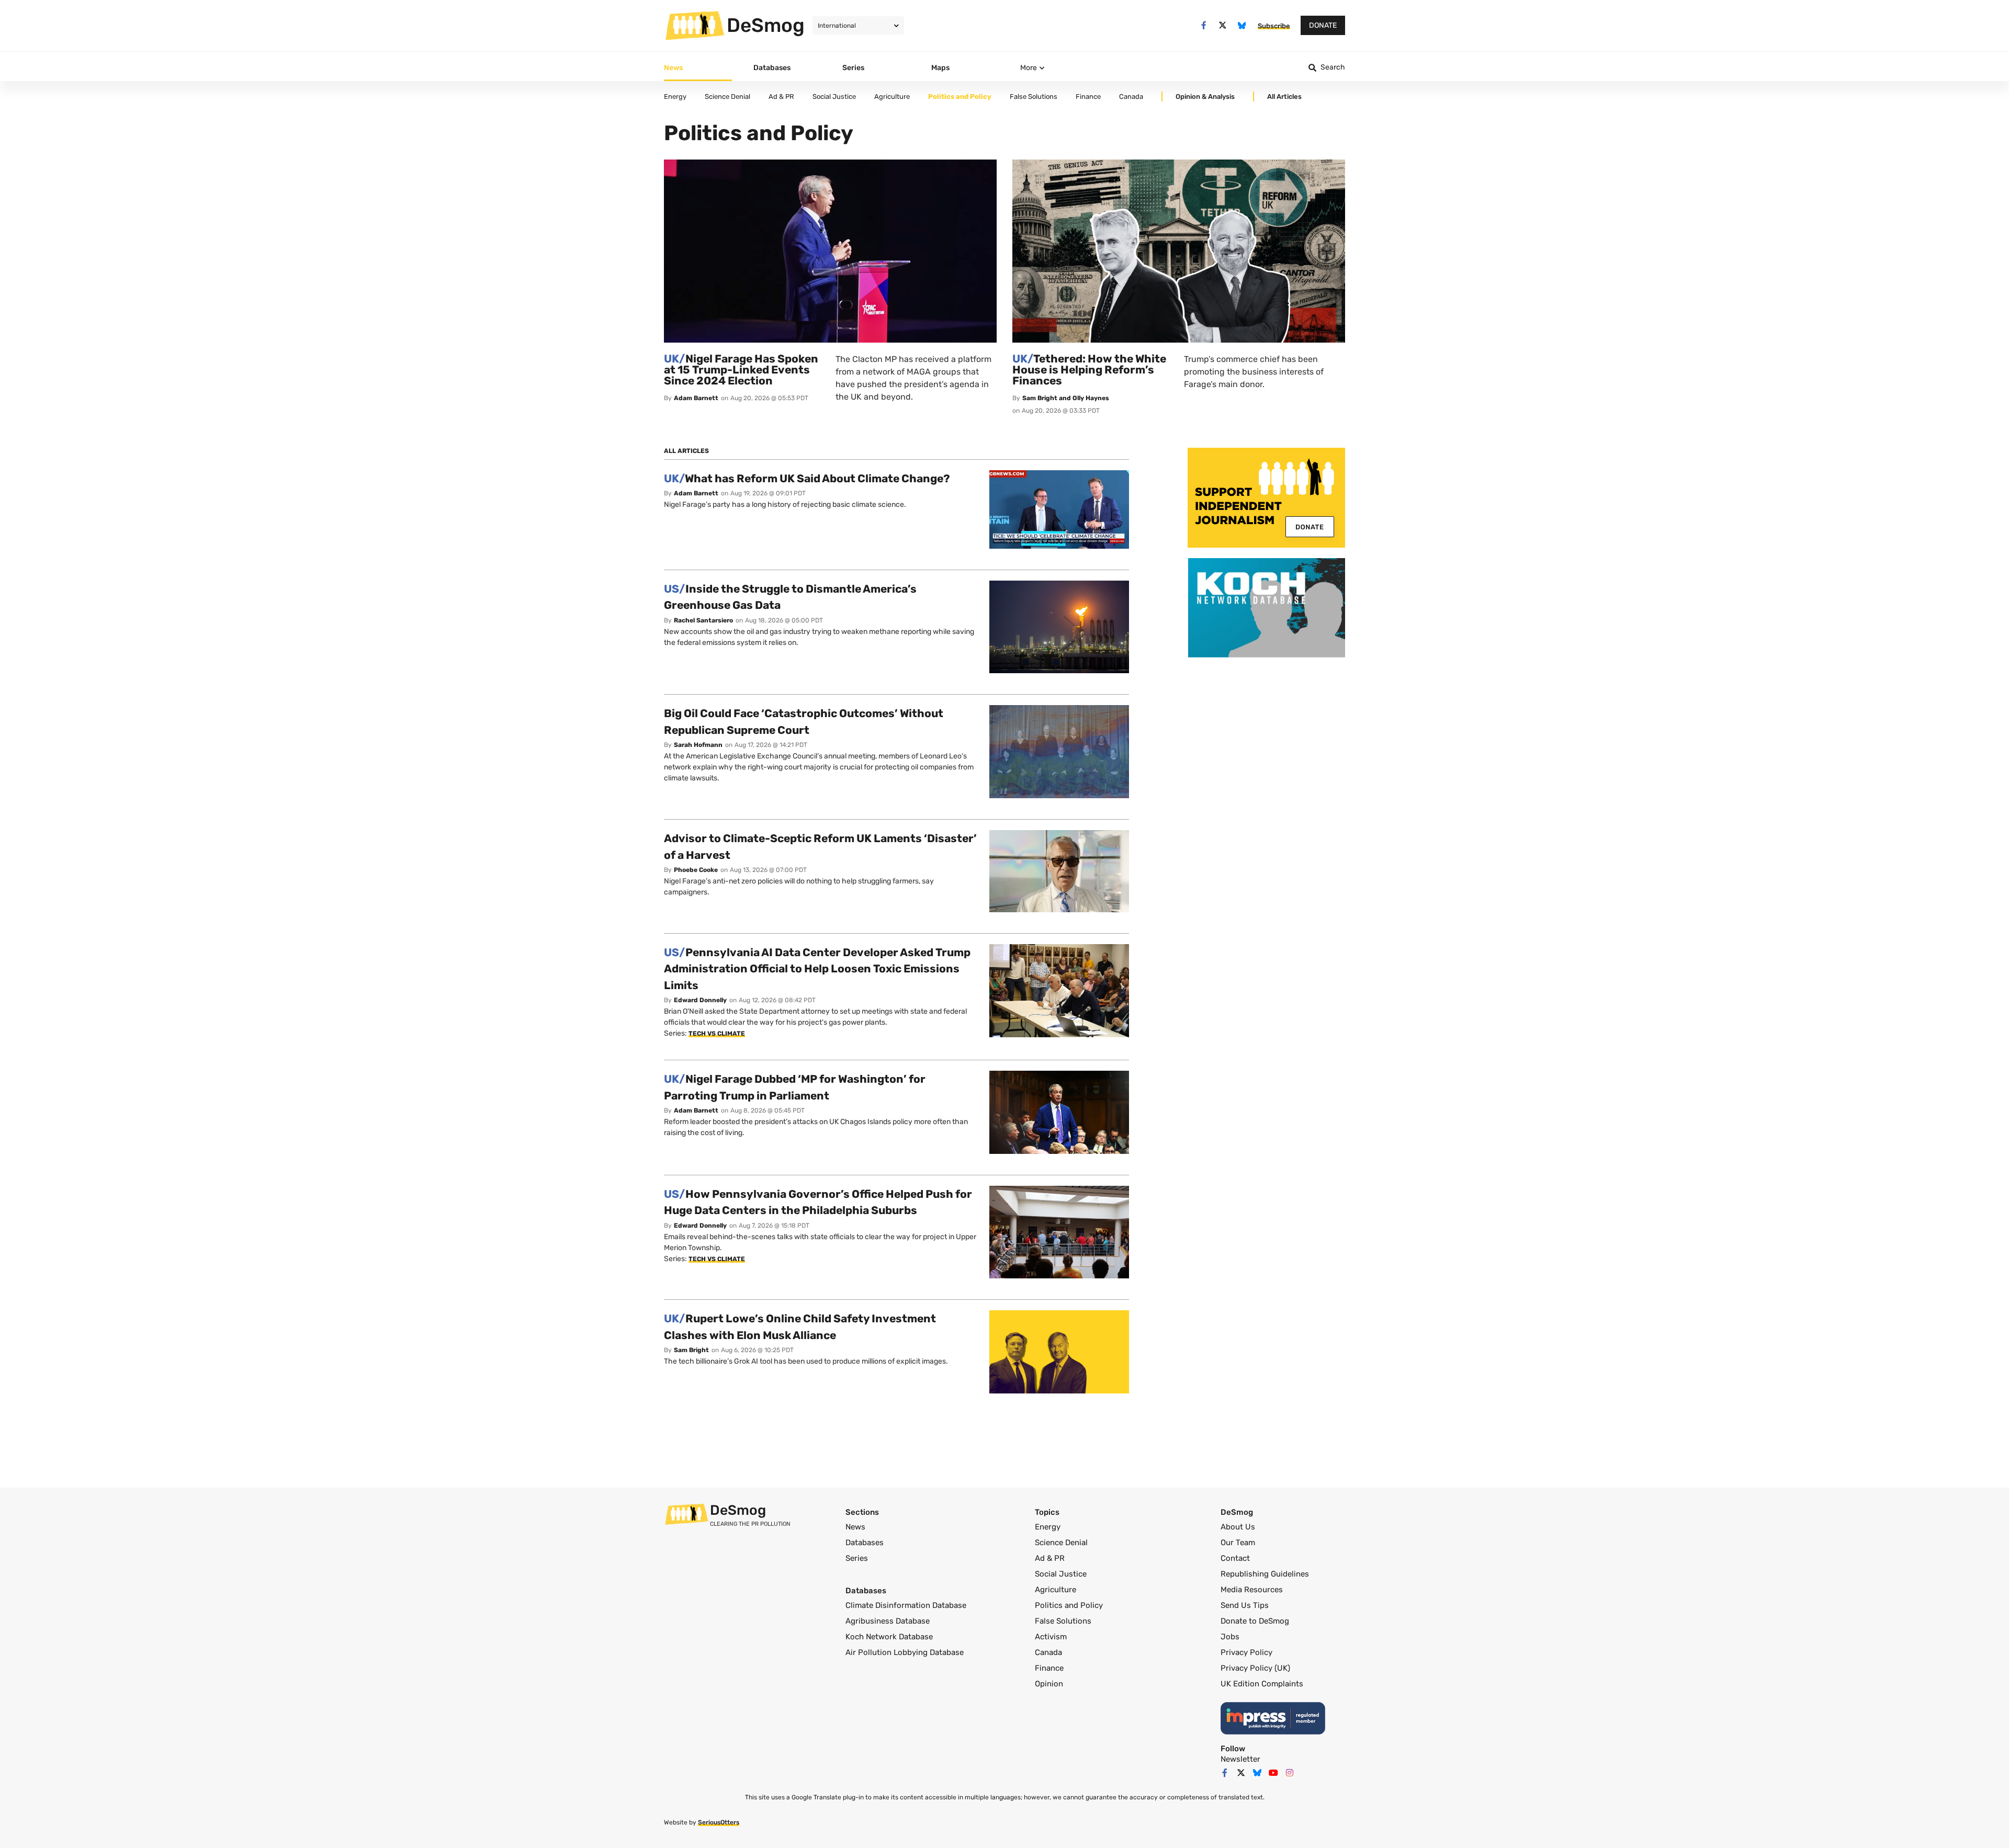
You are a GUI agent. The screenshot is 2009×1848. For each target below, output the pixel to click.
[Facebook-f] (1204, 25)
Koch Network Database (889, 1637)
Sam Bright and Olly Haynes (1066, 398)
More (1029, 68)
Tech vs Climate (717, 1034)
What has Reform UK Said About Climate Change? (807, 478)
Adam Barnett (696, 398)
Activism (1051, 1637)
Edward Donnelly (700, 1000)
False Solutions (1063, 1621)
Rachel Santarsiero (703, 620)
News (855, 1527)
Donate (1323, 25)
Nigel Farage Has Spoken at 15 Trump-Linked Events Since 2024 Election (741, 370)
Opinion (1049, 1684)
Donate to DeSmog (1255, 1621)
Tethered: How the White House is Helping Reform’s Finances (1089, 370)
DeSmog (766, 25)
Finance (1049, 1668)
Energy (1048, 1527)
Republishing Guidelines (1265, 1574)
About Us (1238, 1527)
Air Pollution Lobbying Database (905, 1652)
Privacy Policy (1246, 1652)
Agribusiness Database (888, 1621)
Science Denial (1061, 1543)
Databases (865, 1543)
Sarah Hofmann (698, 745)
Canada (1048, 1652)
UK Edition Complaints (1262, 1684)
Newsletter (1240, 1759)
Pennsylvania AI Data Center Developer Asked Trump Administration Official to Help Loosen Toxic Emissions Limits (817, 969)
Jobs (1230, 1637)
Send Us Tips (1245, 1605)
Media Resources (1252, 1590)
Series (857, 1558)
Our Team (1238, 1543)
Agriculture (1056, 1590)
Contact (1235, 1558)
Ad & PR (1050, 1558)
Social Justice (1061, 1574)
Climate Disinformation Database (906, 1605)
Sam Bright (691, 1350)
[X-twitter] (1223, 25)
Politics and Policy (1069, 1605)
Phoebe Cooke (696, 870)
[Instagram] (1290, 1773)
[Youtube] (1273, 1773)
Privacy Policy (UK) (1255, 1668)
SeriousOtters (719, 1822)
